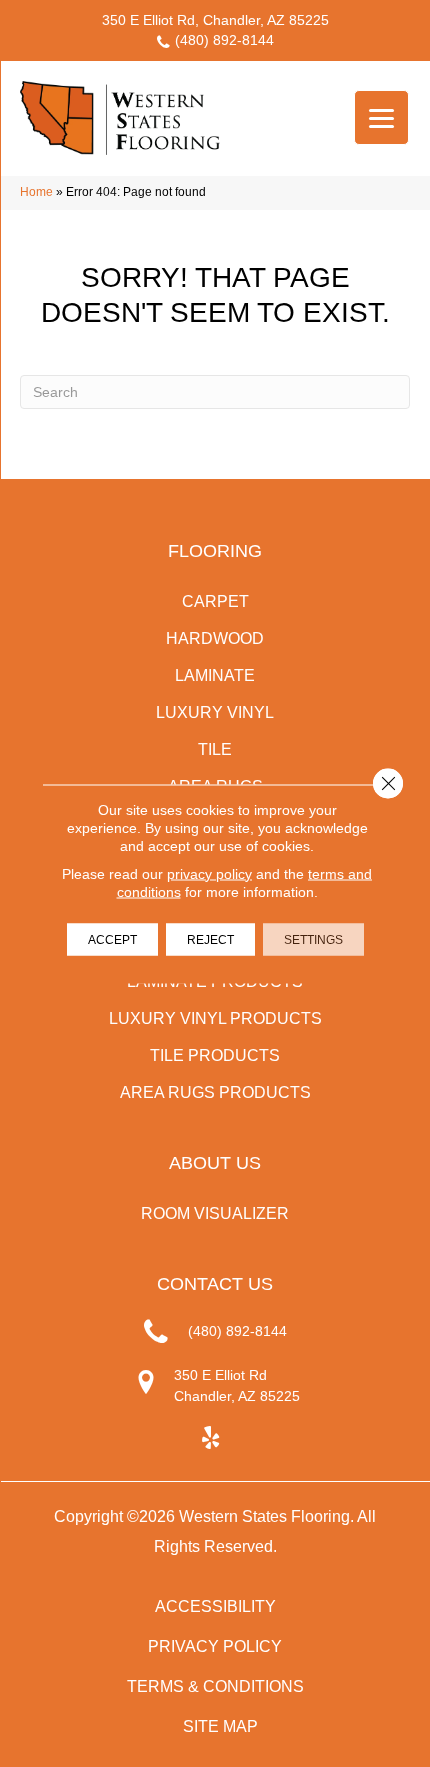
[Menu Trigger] (381, 117)
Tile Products (215, 1055)
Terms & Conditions (215, 1686)
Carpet (215, 601)
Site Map (220, 1726)
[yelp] (210, 1438)
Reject (210, 939)
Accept (112, 939)
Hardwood (215, 638)
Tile (215, 749)
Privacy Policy (215, 1646)
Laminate (215, 675)
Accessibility (215, 1606)
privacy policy (209, 873)
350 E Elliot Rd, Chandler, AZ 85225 (215, 20)
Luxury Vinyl (215, 712)
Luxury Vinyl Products (215, 1018)
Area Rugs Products (215, 1092)
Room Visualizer (215, 1213)
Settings (313, 939)
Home (36, 192)
